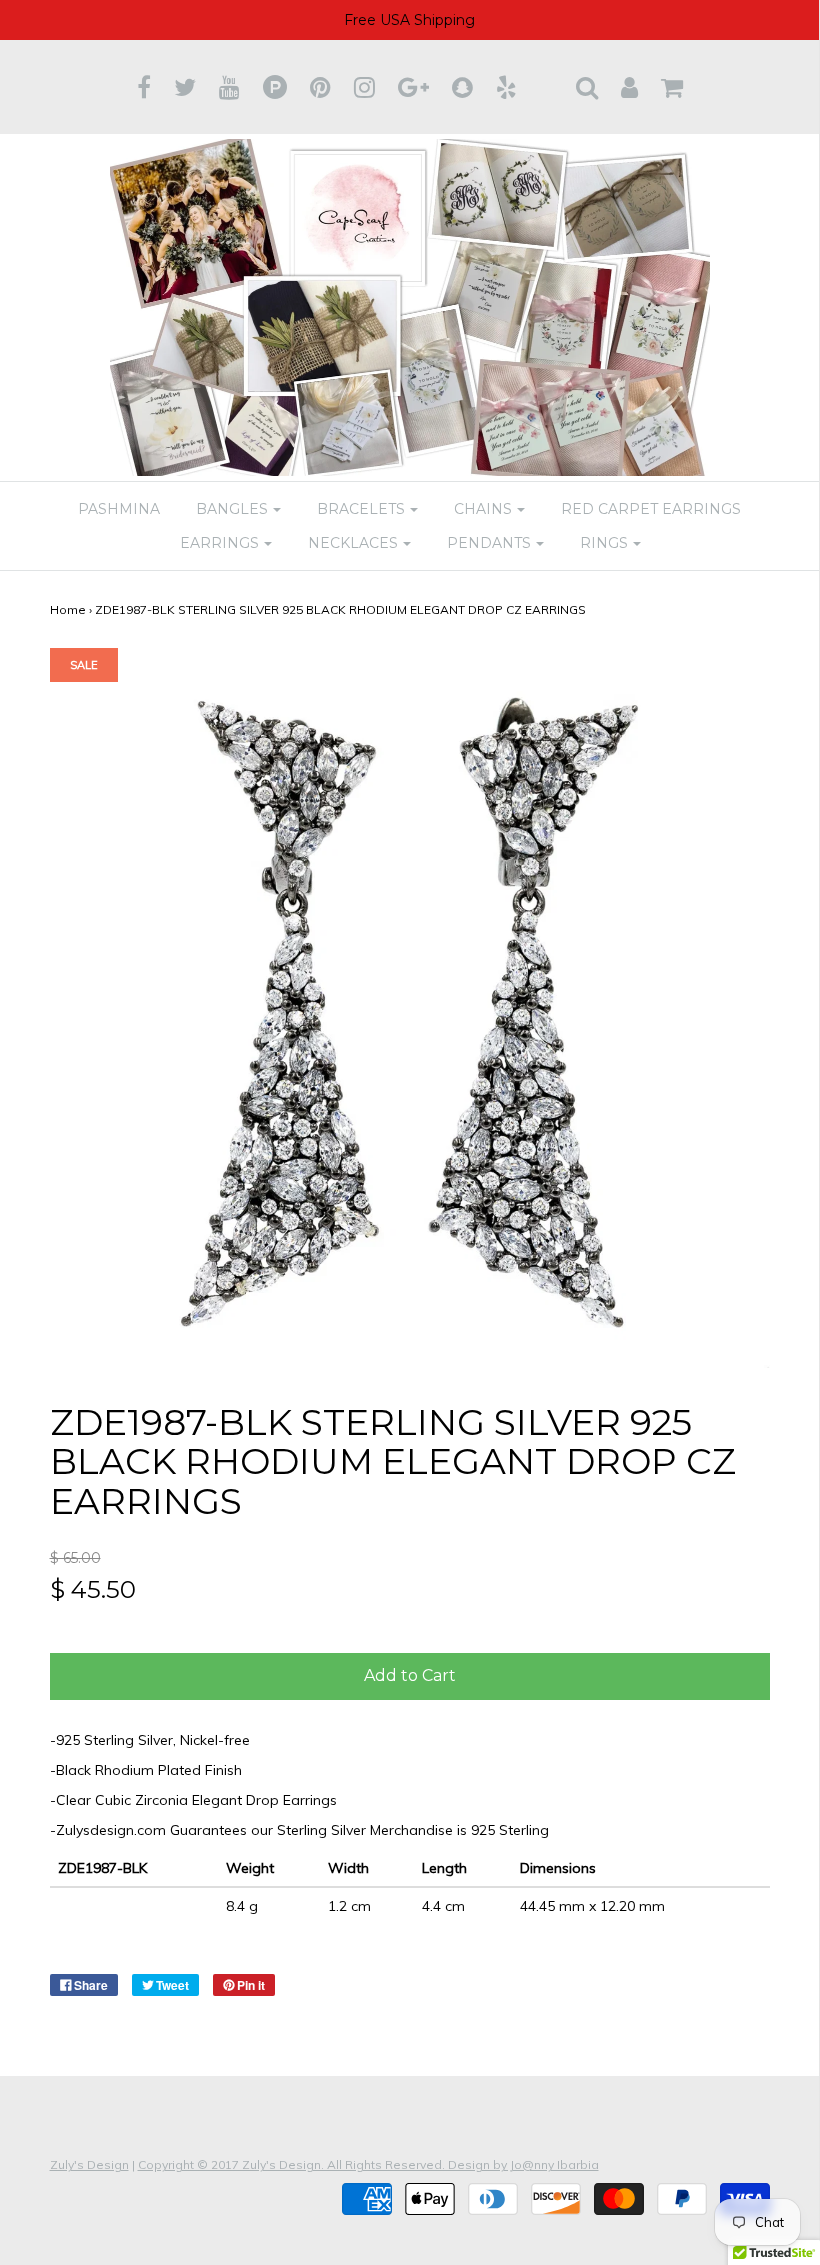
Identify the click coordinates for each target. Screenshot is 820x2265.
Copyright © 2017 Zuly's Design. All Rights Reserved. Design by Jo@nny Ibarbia (368, 2164)
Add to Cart (410, 1675)
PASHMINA (119, 509)
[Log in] (629, 87)
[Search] (587, 87)
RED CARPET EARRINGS (651, 509)
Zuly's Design (89, 2164)
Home (68, 609)
